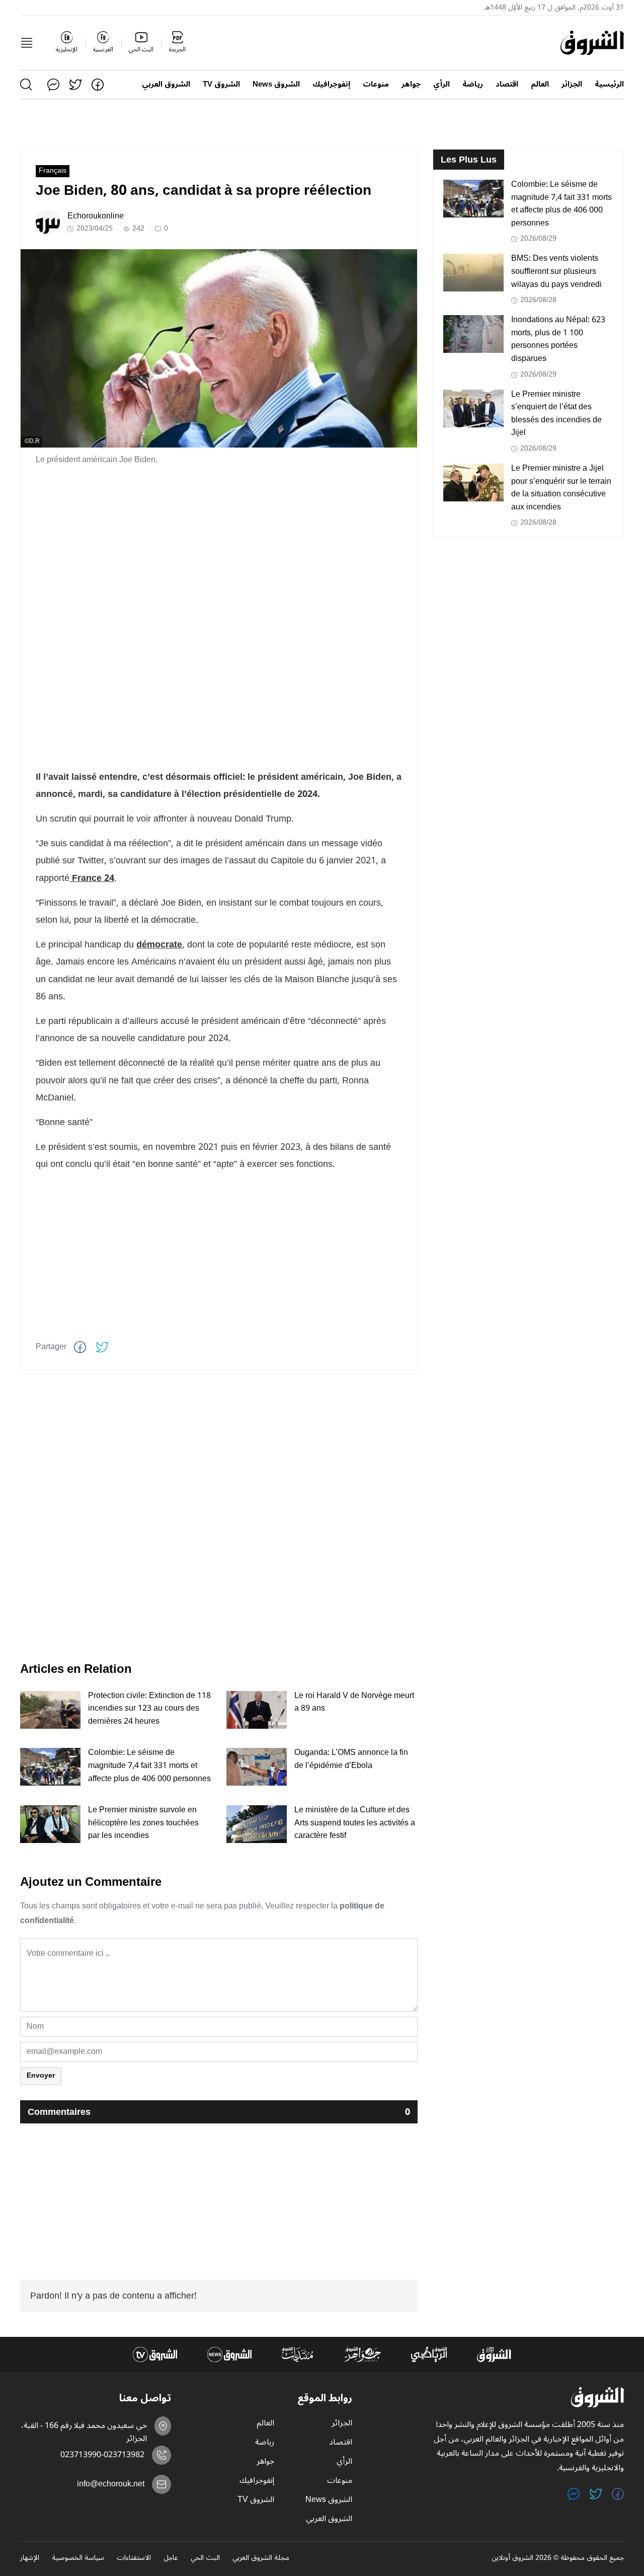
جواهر (411, 84)
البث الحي (205, 2558)
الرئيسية (609, 84)
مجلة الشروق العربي (261, 2558)
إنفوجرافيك (331, 84)
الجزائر (572, 84)
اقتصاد (507, 84)
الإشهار (30, 2558)
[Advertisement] (219, 545)
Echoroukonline (96, 216)
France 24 (92, 878)
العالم (540, 84)
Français (53, 171)
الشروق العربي (166, 84)
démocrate (159, 944)
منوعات (376, 84)
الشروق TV (221, 84)
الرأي (441, 84)
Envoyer (41, 2075)
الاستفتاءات (134, 2558)
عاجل (171, 2558)
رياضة (473, 84)
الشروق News (276, 84)
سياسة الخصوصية (78, 2558)
